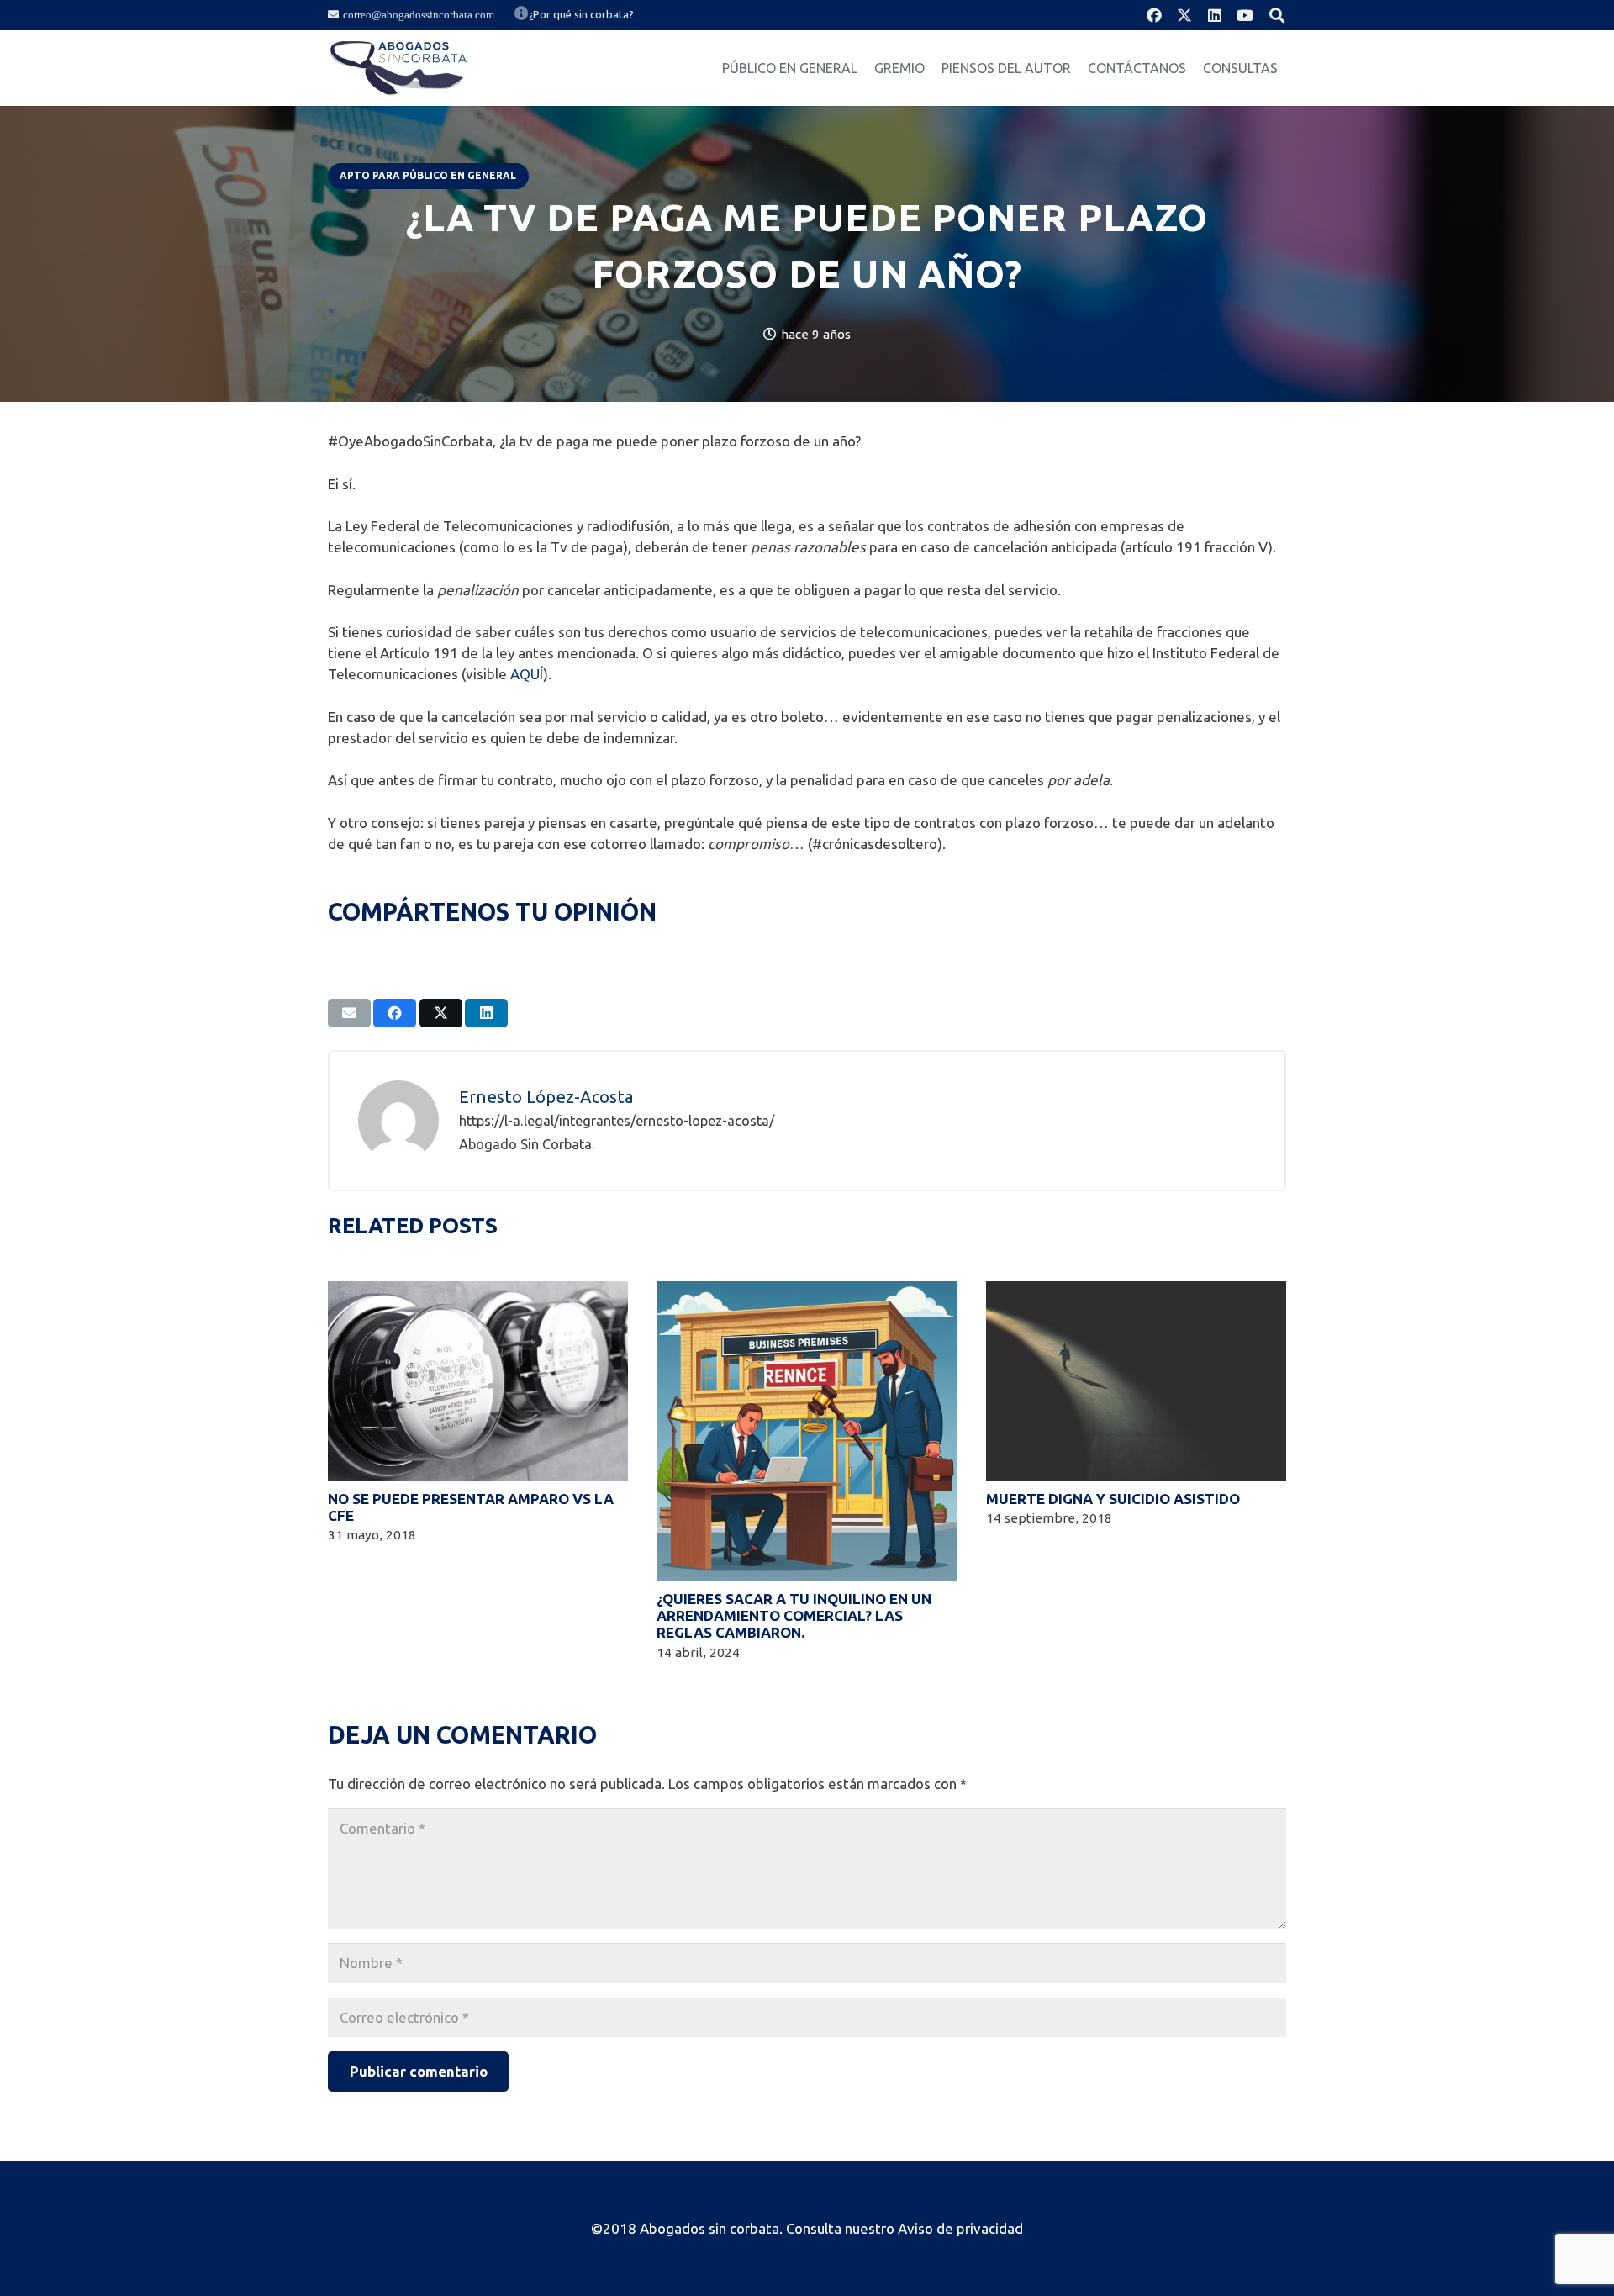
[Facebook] (1154, 15)
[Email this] (349, 1013)
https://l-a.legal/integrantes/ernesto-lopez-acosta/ (617, 1121)
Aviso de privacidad (960, 2228)
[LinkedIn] (1215, 15)
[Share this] (395, 1013)
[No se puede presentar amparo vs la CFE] (478, 1292)
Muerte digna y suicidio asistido (1113, 1499)
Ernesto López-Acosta (546, 1097)
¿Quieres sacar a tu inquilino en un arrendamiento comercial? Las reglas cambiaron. (794, 1616)
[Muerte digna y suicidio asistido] (1136, 1292)
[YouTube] (1245, 15)
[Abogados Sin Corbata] (398, 68)
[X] (1184, 15)
